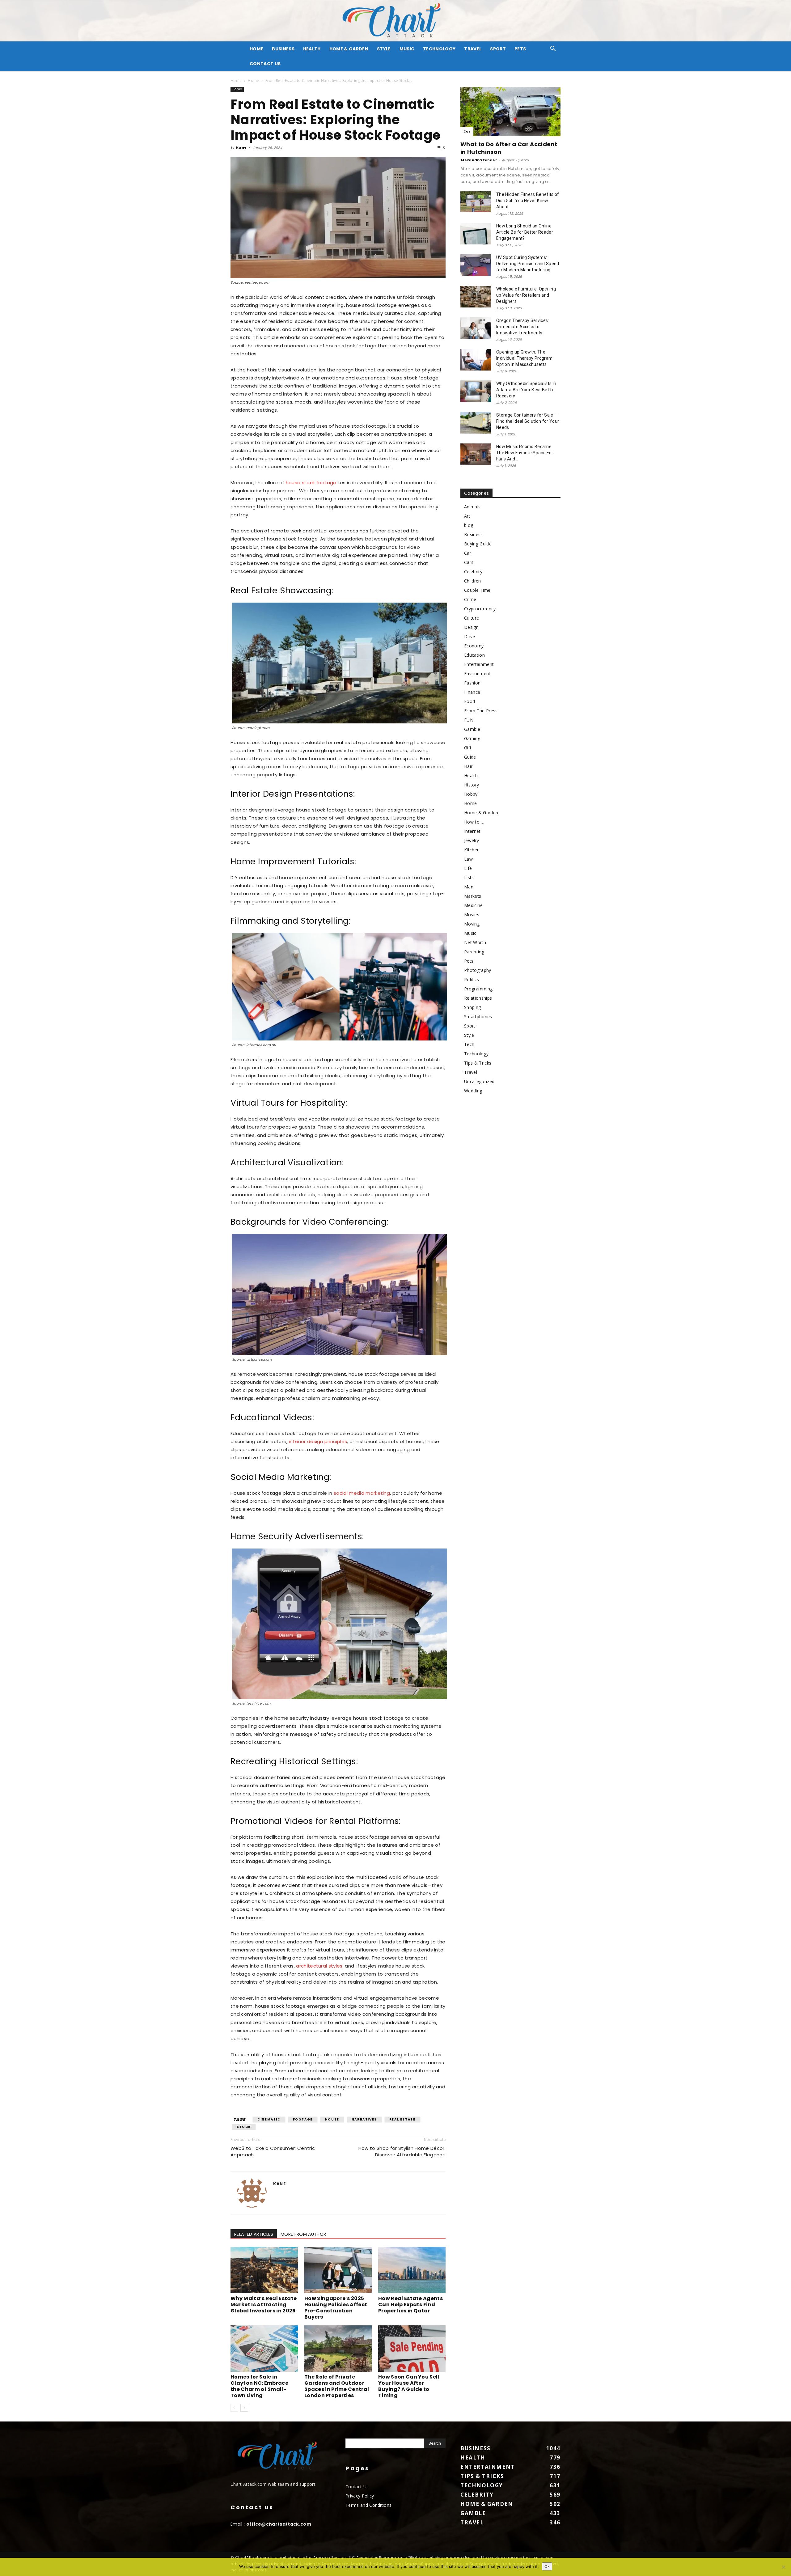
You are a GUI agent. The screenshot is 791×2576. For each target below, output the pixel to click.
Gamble (472, 729)
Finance (472, 692)
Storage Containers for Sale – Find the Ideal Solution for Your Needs (528, 421)
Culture (472, 618)
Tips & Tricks (478, 1063)
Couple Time (477, 590)
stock (244, 2127)
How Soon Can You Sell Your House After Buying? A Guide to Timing (409, 2386)
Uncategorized (479, 1081)
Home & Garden (349, 49)
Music (407, 49)
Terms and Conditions (368, 2505)
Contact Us (265, 64)
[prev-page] (234, 2408)
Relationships (478, 998)
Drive (470, 636)
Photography (478, 970)
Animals (472, 507)
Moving (472, 924)
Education (474, 655)
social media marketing (362, 1493)
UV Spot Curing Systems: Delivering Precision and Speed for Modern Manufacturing (528, 264)
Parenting (474, 952)
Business (283, 49)
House (332, 2119)
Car (467, 131)
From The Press (481, 711)
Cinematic (269, 2119)
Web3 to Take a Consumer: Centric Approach (273, 2151)
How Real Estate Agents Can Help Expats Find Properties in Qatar (410, 2305)
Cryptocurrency (480, 609)
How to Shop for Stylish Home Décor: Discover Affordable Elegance (402, 2151)
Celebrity (473, 572)
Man (469, 887)
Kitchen (472, 850)
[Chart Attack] (395, 21)
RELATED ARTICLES (254, 2234)
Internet (472, 831)
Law (468, 859)
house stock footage (311, 483)
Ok (547, 2566)
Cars (469, 562)
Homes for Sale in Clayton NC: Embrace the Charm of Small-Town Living (259, 2386)
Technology (439, 49)
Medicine (474, 905)
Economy (474, 646)
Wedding (473, 1091)
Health (312, 49)
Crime (470, 599)
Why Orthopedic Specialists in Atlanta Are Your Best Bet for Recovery (526, 390)
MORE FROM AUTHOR (303, 2234)
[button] (553, 49)
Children (473, 581)
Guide (470, 757)
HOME (256, 49)
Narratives (364, 2119)
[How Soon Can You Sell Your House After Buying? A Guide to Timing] (412, 2349)
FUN (469, 720)
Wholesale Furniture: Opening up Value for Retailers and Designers (526, 295)
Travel (473, 49)
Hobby (471, 794)
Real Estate (402, 2119)
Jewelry (472, 840)
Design (471, 627)
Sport (498, 49)
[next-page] (244, 2408)
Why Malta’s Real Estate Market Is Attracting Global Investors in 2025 (264, 2305)
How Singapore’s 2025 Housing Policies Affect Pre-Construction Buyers (336, 2308)
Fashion (472, 683)
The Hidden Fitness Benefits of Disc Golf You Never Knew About (528, 201)
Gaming (472, 738)
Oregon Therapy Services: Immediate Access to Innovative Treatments (523, 327)
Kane (241, 147)
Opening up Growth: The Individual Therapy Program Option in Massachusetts (524, 358)
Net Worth (475, 942)
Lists (469, 877)
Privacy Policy (360, 2496)
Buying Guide (478, 544)
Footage (303, 2119)
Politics (472, 979)
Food (470, 701)
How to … (474, 822)
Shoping (472, 1007)
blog (469, 525)
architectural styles (319, 1966)
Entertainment (479, 664)
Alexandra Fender (479, 160)
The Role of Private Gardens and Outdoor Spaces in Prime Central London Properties (337, 2386)
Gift (468, 748)
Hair (468, 766)
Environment (477, 674)
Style (384, 49)
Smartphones (478, 1017)
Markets (473, 896)
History (472, 785)
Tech (469, 1044)
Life (468, 868)
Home (236, 80)
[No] (783, 2567)
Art (467, 516)
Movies (472, 915)
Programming (478, 989)
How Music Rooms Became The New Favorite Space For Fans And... (525, 453)
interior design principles (318, 1441)
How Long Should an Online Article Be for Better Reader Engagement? (525, 232)
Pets (520, 49)
